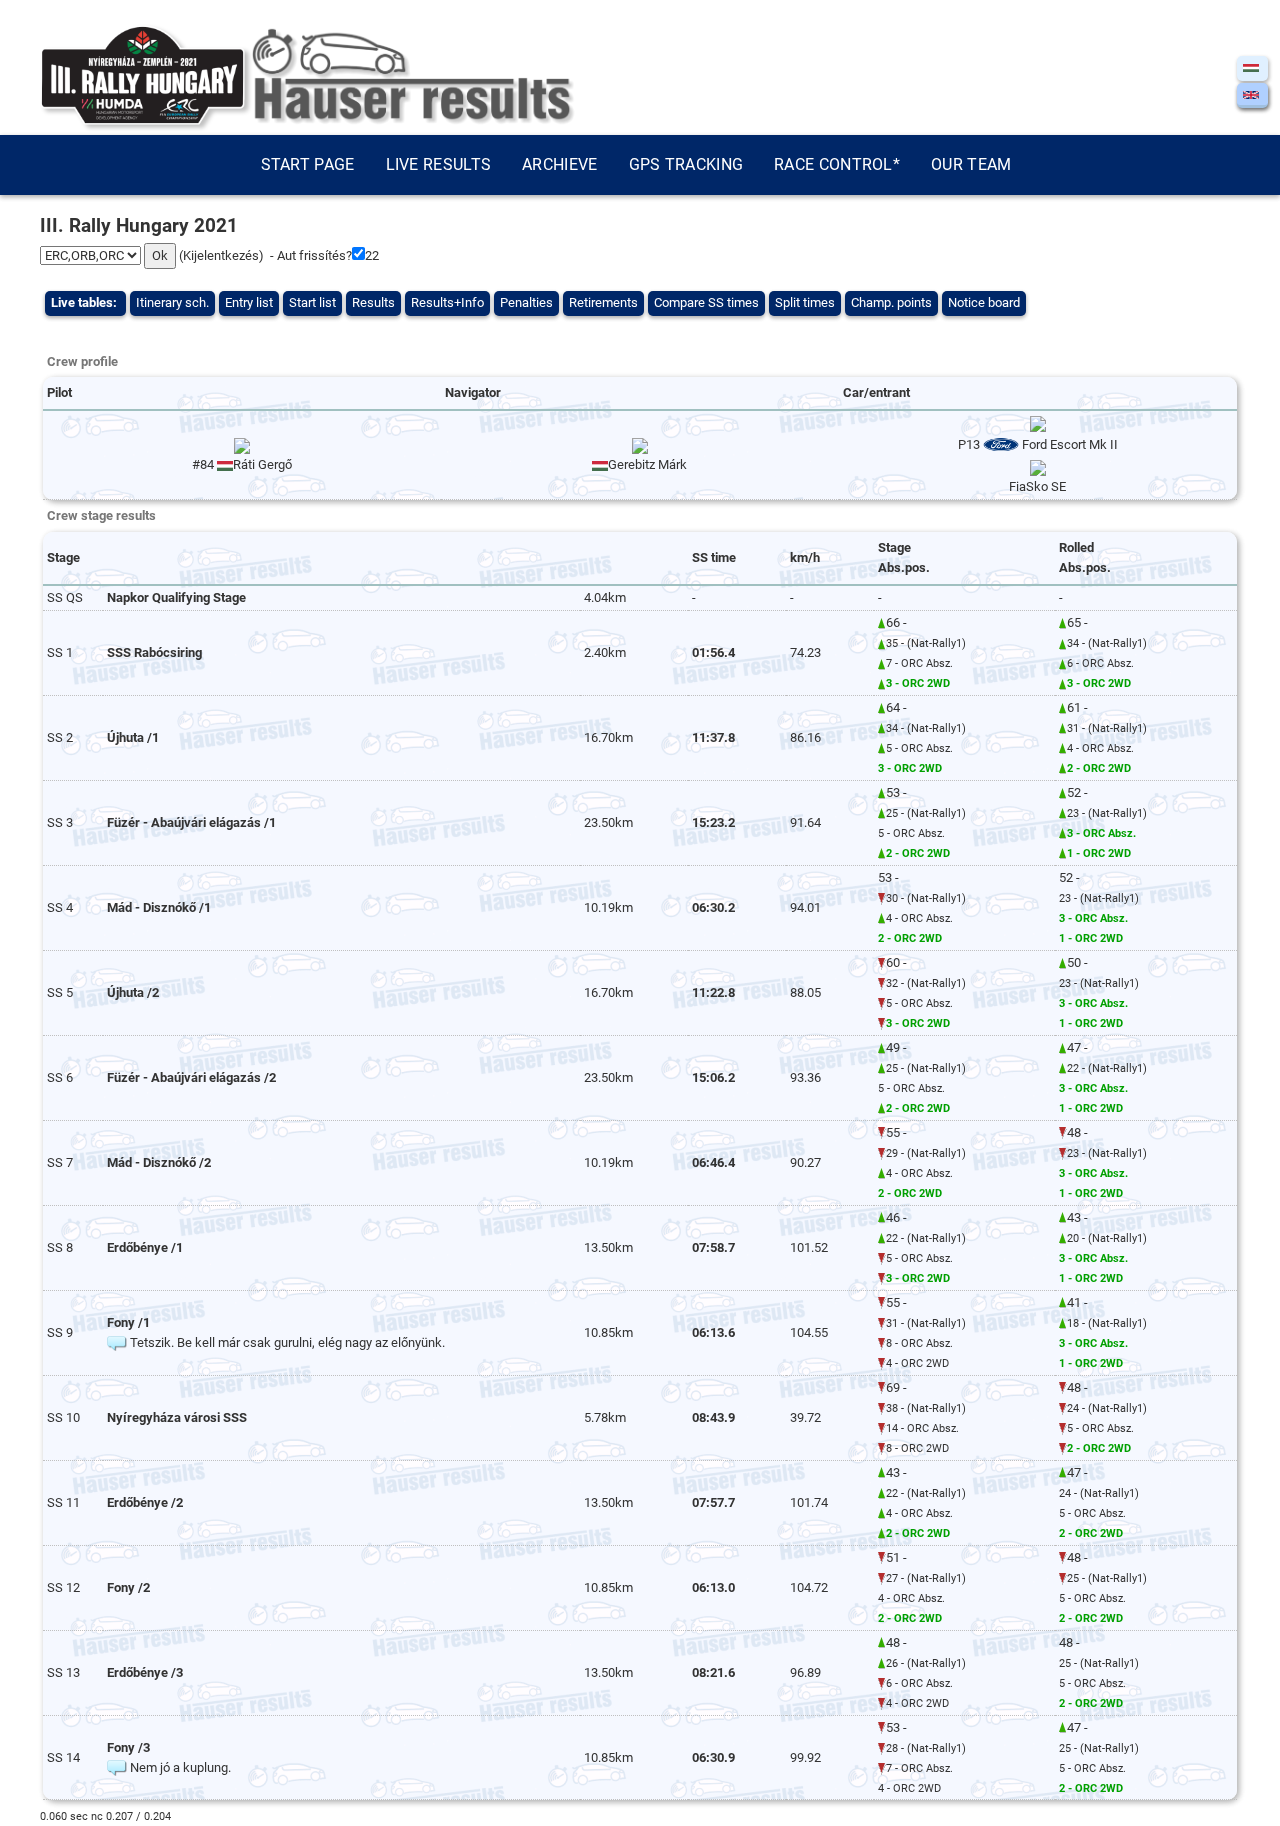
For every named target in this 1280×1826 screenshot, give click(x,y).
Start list (312, 302)
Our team (971, 164)
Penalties (526, 302)
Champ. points (891, 302)
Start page (308, 164)
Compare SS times (706, 302)
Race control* (837, 164)
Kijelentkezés (221, 255)
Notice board (984, 302)
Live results (439, 164)
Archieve (559, 164)
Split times (805, 302)
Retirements (603, 302)
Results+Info (447, 302)
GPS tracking (686, 164)
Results (373, 302)
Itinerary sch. (172, 302)
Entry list (249, 302)
